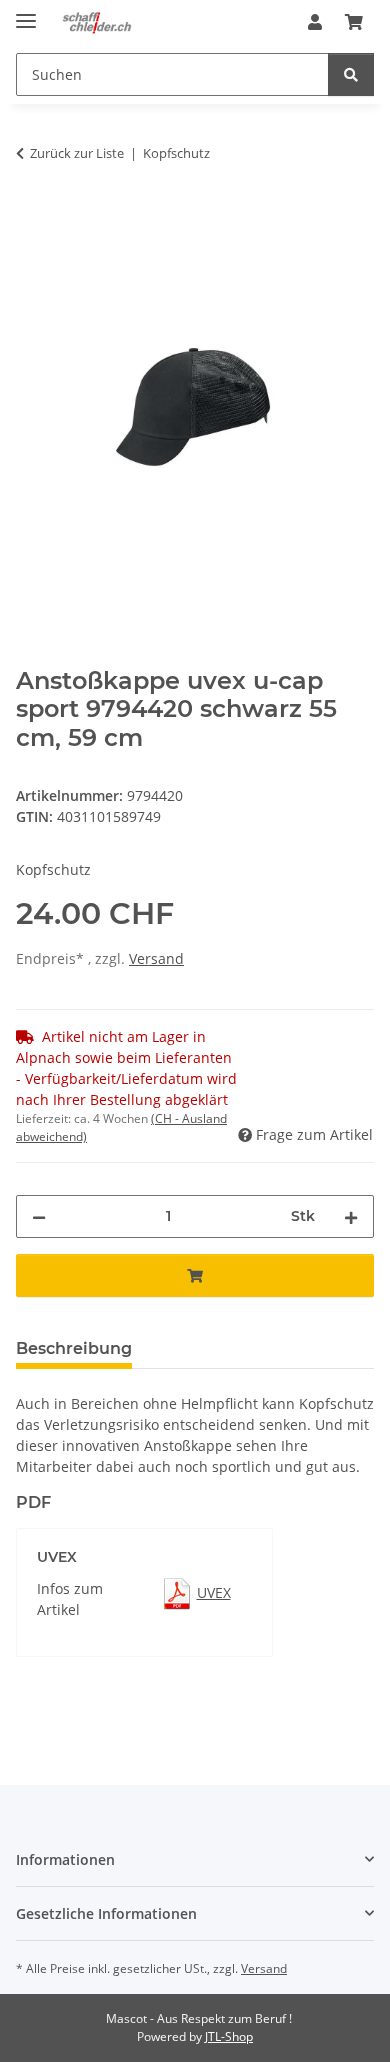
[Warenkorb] (354, 22)
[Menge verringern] (39, 1216)
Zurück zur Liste (77, 153)
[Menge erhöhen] (351, 1216)
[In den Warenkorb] (32, 216)
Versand (156, 958)
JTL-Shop (229, 2036)
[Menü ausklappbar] (26, 12)
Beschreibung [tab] (74, 1348)
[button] (315, 22)
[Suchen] (351, 74)
